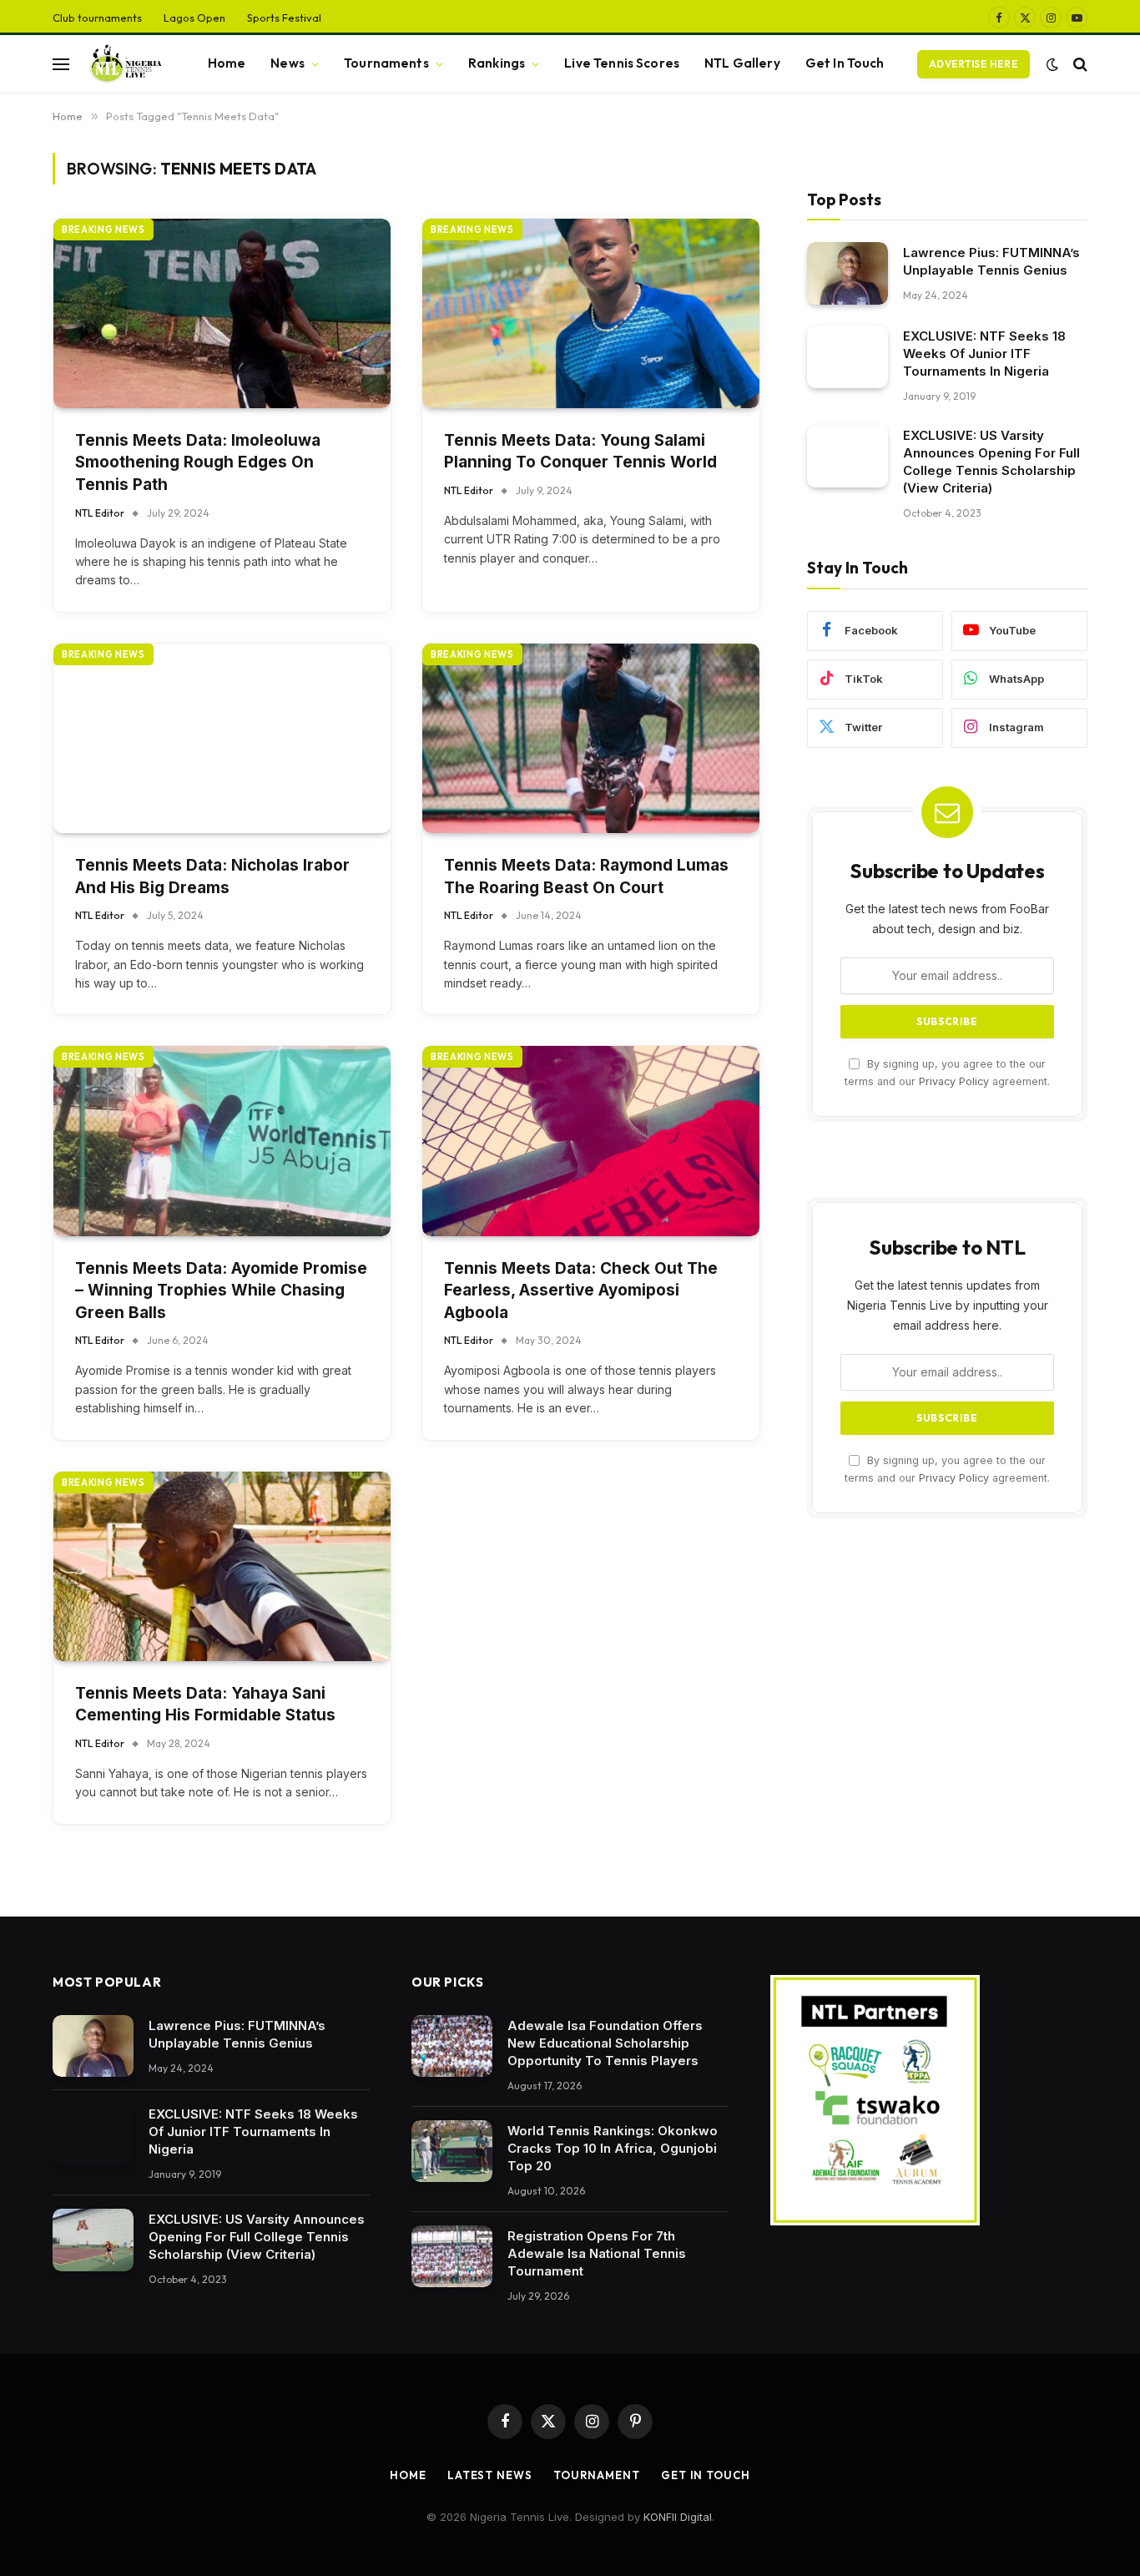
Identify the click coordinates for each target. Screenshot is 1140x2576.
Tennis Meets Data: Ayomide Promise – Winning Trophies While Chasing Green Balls (221, 1291)
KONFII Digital (678, 2517)
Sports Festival (284, 18)
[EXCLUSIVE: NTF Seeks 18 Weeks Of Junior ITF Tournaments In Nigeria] (847, 357)
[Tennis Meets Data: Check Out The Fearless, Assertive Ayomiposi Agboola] (591, 1141)
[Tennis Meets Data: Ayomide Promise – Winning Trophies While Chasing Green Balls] (222, 1141)
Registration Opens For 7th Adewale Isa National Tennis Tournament (597, 2253)
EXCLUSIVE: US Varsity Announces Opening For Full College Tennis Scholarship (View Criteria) (991, 462)
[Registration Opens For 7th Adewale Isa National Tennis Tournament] (452, 2257)
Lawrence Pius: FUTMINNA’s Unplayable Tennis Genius (991, 261)
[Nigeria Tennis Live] (124, 64)
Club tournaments (97, 18)
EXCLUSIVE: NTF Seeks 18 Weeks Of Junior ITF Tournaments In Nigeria (984, 354)
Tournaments (386, 63)
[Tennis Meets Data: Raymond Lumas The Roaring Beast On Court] (591, 738)
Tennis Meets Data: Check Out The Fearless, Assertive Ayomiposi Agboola (581, 1291)
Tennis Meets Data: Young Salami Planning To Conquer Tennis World (580, 452)
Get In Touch (845, 63)
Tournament (597, 2475)
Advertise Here (974, 64)
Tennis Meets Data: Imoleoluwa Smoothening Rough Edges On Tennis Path (198, 462)
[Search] (1079, 64)
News (288, 63)
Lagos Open (194, 18)
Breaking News (103, 230)
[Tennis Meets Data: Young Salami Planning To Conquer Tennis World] (591, 313)
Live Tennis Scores (622, 63)
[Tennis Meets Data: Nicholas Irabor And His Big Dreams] (222, 738)
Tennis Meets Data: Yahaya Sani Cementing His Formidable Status (205, 1705)
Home (227, 63)
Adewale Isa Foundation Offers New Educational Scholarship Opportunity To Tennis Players (605, 2043)
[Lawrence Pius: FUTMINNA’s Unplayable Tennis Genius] (847, 273)
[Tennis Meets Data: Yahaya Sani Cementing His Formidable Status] (222, 1566)
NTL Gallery (742, 63)
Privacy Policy (954, 1081)
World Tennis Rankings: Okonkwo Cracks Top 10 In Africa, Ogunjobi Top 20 (613, 2148)
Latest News (490, 2475)
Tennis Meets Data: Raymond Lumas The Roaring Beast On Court (586, 876)
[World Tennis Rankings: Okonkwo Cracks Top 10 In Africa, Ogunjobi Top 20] (452, 2152)
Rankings (497, 63)
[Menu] (61, 64)
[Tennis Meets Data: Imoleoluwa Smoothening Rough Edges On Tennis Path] (222, 313)
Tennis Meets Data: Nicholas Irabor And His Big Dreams (212, 876)
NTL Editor (100, 513)
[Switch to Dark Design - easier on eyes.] (1052, 64)
